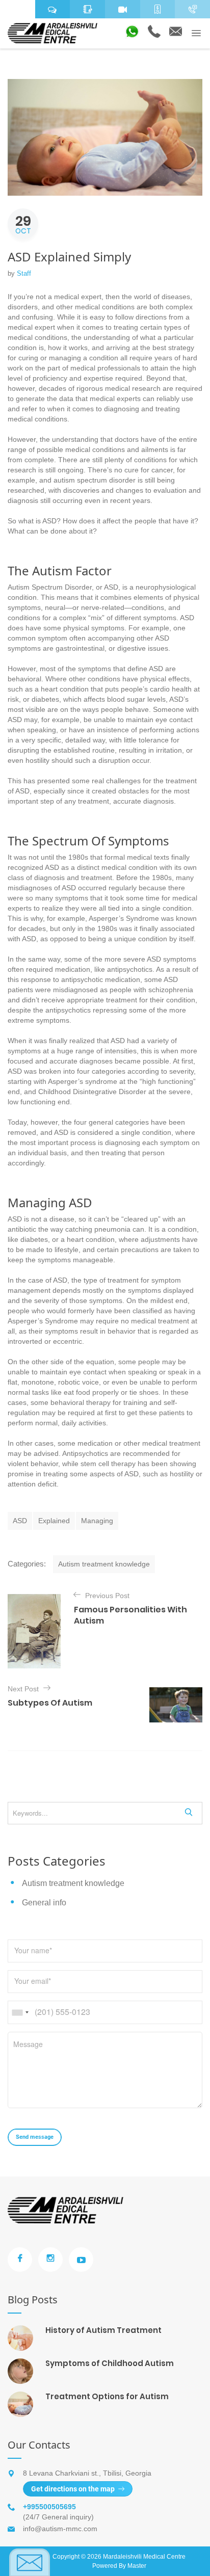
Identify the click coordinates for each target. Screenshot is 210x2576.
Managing (97, 1521)
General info (44, 1903)
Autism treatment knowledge (104, 1564)
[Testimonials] (53, 9)
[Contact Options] (192, 9)
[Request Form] (87, 9)
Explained (54, 1521)
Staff (24, 273)
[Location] (18, 9)
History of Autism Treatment (103, 2330)
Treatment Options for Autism (107, 2396)
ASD (20, 1521)
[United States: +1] (20, 2012)
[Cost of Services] (158, 9)
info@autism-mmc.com (60, 2529)
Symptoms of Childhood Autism (110, 2363)
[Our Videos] (123, 9)
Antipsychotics (85, 1453)
